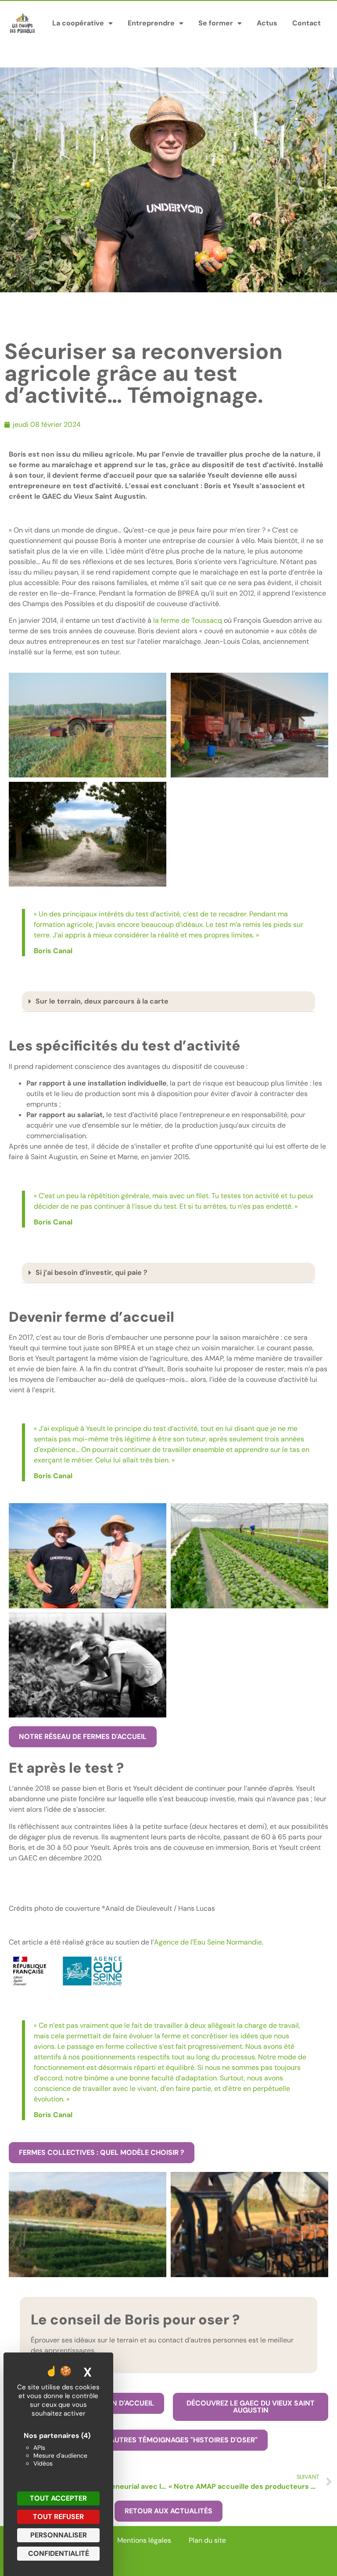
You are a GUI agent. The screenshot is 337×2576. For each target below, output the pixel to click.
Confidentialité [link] (59, 2553)
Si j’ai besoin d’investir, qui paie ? (91, 1272)
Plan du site (207, 2540)
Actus (267, 23)
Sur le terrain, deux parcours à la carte (102, 1001)
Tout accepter (58, 2498)
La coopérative (78, 23)
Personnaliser (59, 2535)
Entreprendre (151, 23)
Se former (216, 23)
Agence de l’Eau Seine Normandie (208, 1942)
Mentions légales (144, 2540)
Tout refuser (58, 2517)
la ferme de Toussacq (188, 620)
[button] (168, 1002)
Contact (307, 23)
